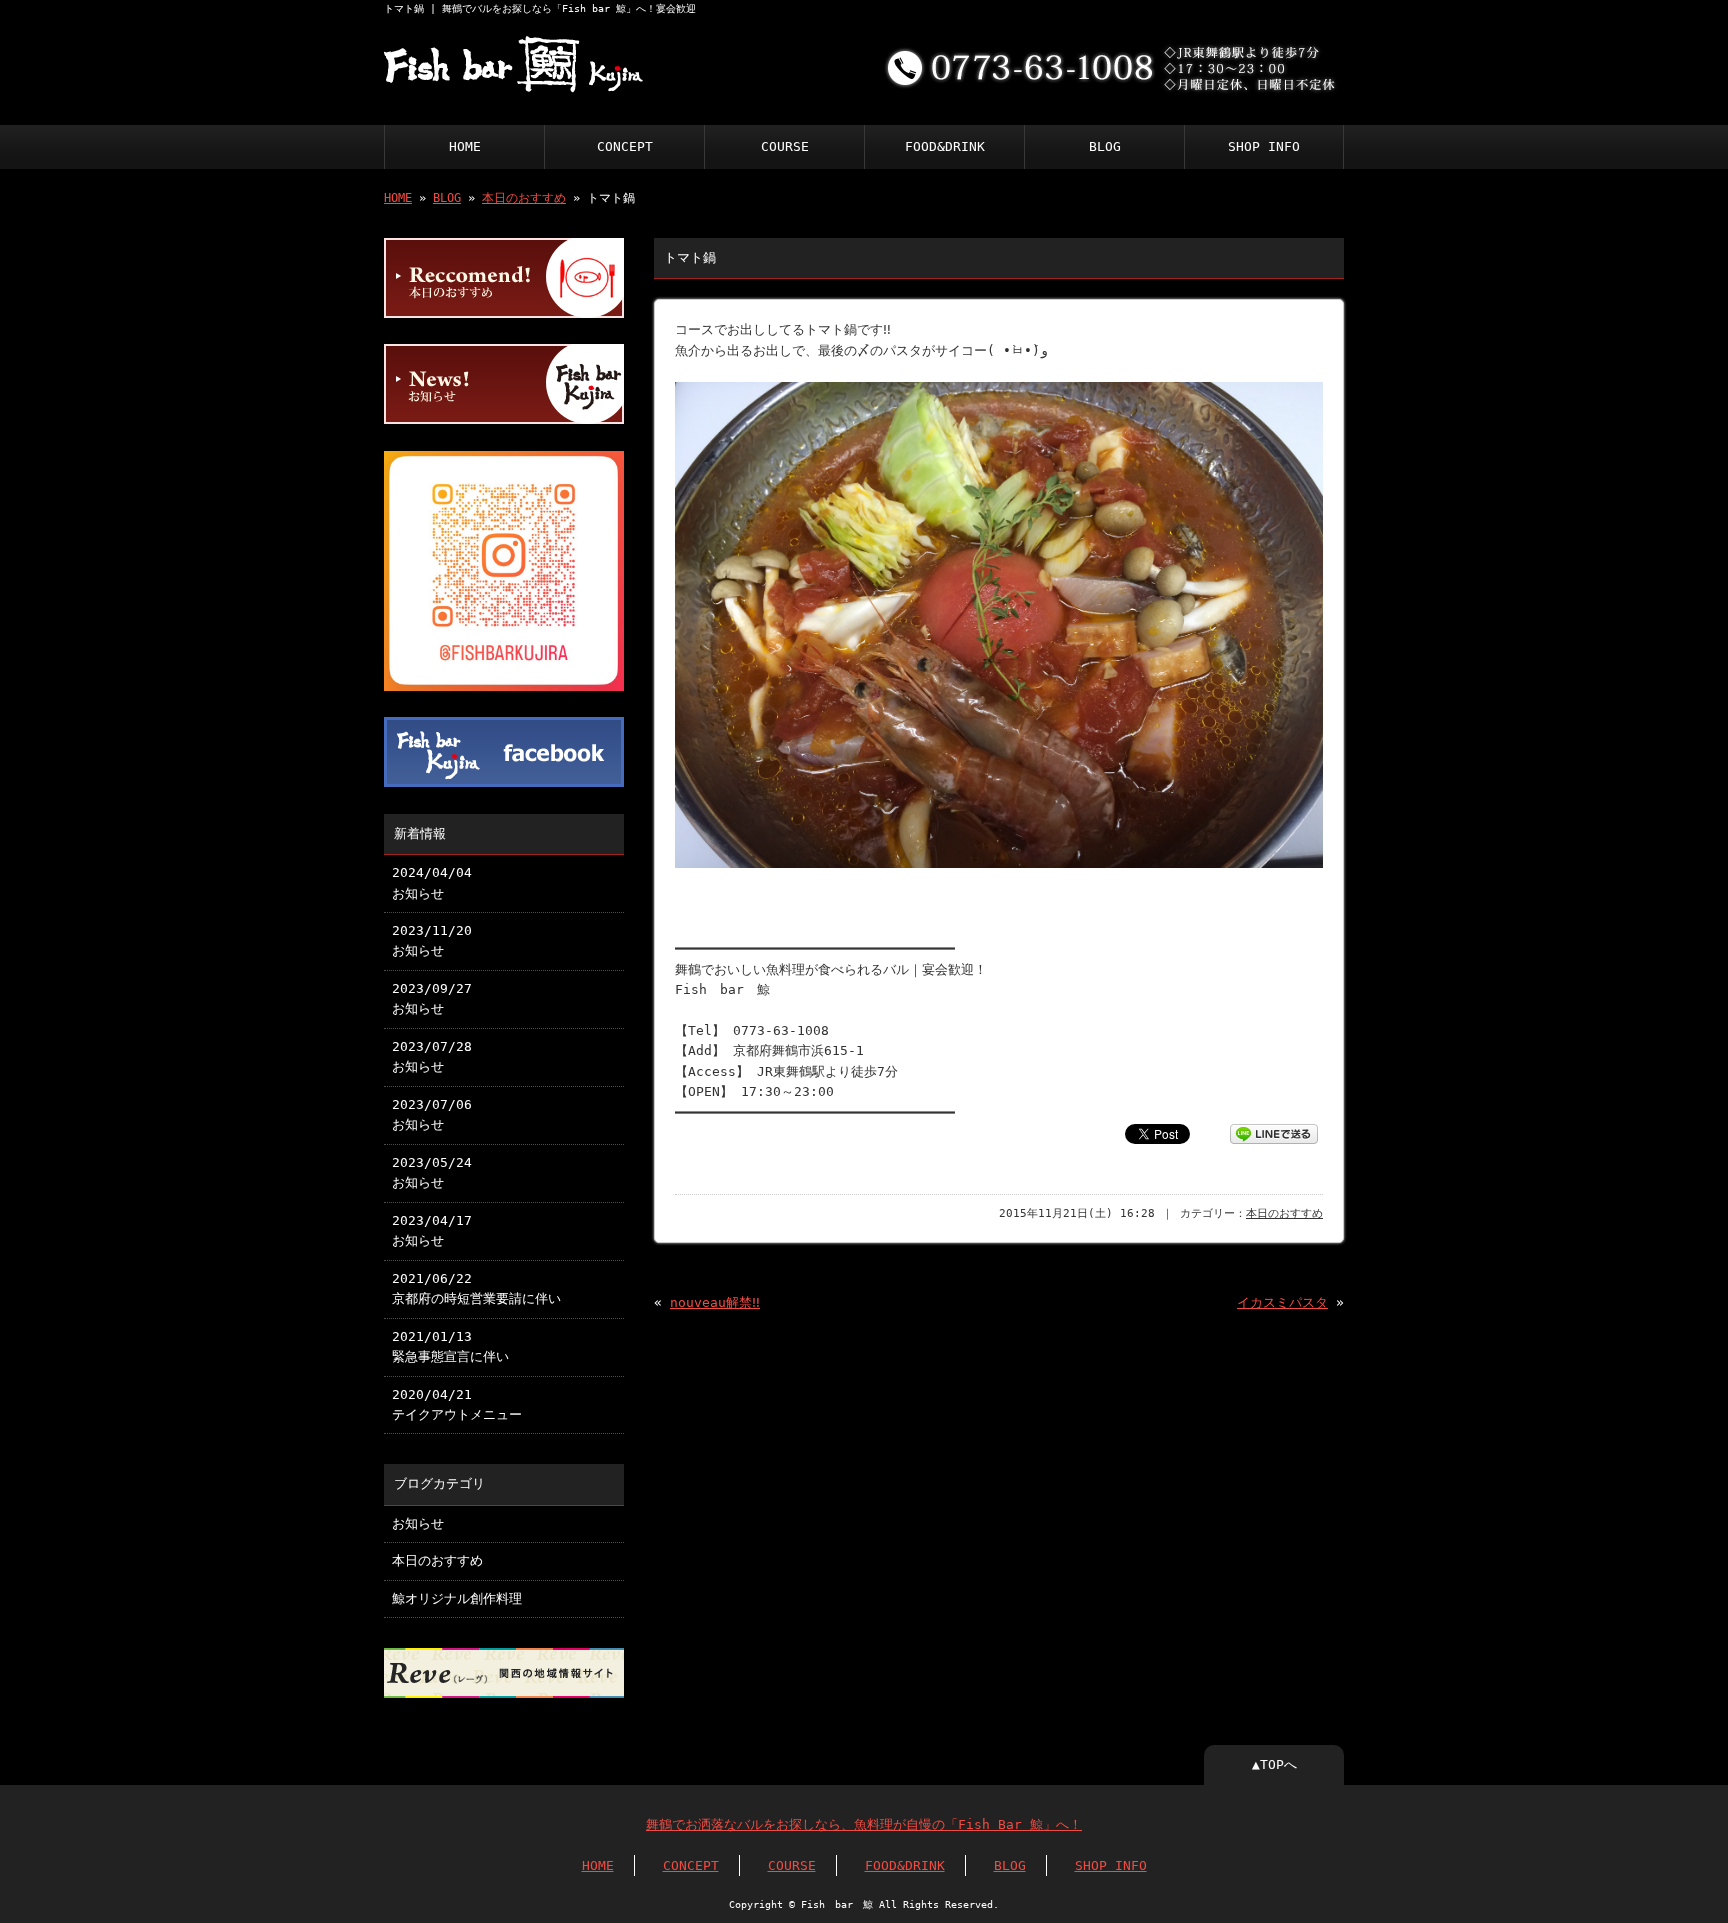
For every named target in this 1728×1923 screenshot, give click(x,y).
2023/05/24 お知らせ (432, 1172)
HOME (465, 146)
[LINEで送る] (1274, 1132)
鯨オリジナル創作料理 (457, 1598)
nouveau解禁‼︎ (715, 1302)
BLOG (1105, 146)
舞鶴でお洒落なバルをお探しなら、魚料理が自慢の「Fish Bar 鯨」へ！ (864, 1824)
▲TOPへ (1274, 1764)
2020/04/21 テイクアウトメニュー (457, 1404)
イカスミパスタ (1282, 1302)
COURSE (785, 146)
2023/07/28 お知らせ (432, 1056)
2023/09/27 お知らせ (432, 998)
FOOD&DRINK (945, 146)
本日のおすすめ (524, 198)
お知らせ (418, 1523)
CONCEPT (625, 146)
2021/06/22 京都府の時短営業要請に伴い (476, 1288)
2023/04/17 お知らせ (432, 1230)
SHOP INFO (1264, 146)
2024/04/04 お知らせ (432, 882)
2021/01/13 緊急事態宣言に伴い (450, 1346)
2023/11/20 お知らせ (432, 940)
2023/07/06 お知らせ (432, 1114)
